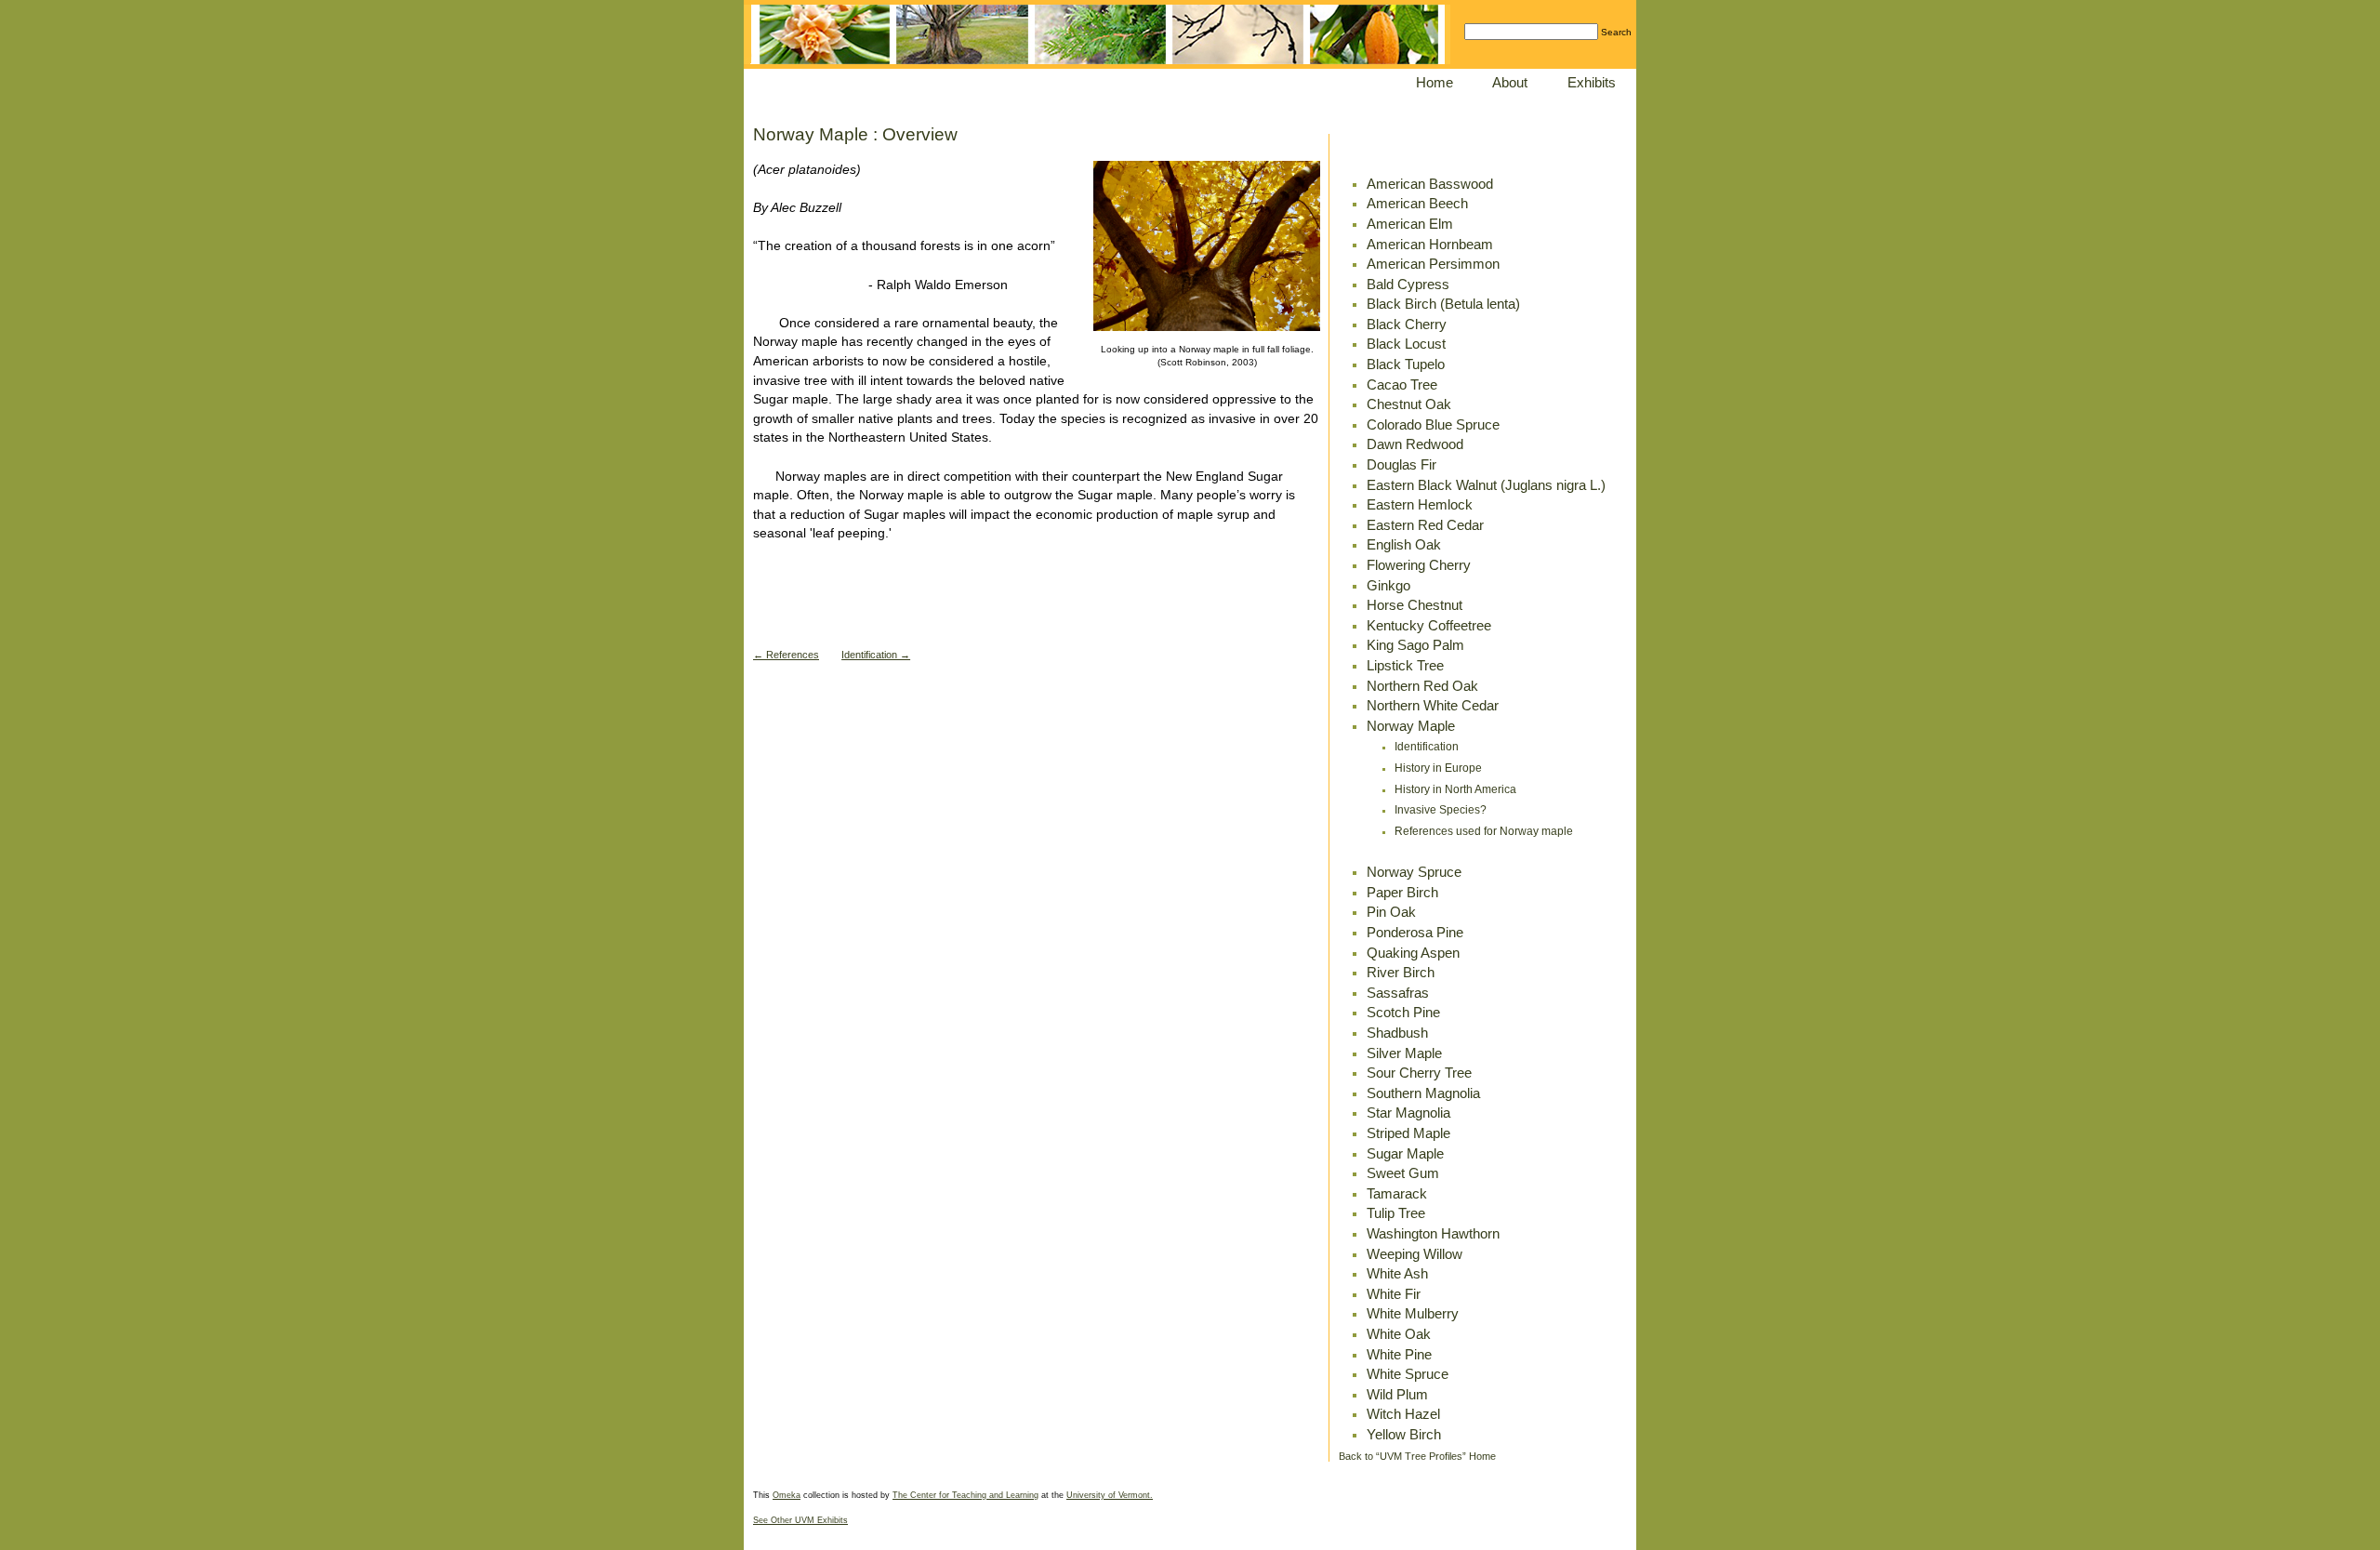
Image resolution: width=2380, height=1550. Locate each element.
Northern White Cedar (1433, 705)
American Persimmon (1433, 264)
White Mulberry (1413, 1313)
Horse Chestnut (1415, 605)
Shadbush (1397, 1033)
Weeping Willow (1415, 1254)
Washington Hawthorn (1433, 1233)
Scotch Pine (1403, 1012)
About (1510, 82)
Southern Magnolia (1423, 1093)
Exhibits (1592, 82)
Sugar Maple (1405, 1153)
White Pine (1399, 1354)
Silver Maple (1404, 1053)
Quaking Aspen (1413, 953)
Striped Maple (1408, 1133)
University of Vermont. (1110, 1495)
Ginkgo (1388, 585)
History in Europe (1438, 768)
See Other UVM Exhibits (800, 1520)
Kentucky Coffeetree (1429, 625)
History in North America (1455, 789)
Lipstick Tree (1405, 665)
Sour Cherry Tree (1419, 1073)
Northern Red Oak (1422, 686)
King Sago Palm (1415, 645)
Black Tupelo (1406, 364)
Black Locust (1406, 344)
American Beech (1417, 203)
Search (1616, 32)
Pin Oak (1391, 912)
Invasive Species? (1441, 810)
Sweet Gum (1403, 1173)
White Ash (1397, 1273)
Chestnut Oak (1409, 404)
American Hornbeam (1430, 244)
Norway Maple (1411, 726)
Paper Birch (1402, 892)
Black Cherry (1407, 324)
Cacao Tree (1402, 384)
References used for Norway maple (1484, 831)
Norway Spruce (1414, 872)
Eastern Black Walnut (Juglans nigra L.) (1486, 485)
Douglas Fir (1402, 464)
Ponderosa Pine (1415, 932)
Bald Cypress (1408, 284)
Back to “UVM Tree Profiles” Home (1417, 1456)
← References (786, 655)
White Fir (1394, 1294)
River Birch (1401, 972)
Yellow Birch (1404, 1434)
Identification (1427, 747)
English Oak (1404, 544)
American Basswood (1430, 184)
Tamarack (1397, 1193)
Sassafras (1398, 993)
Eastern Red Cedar (1425, 525)
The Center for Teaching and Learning (965, 1495)
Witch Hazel (1403, 1414)
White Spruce (1408, 1374)
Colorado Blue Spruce (1433, 424)
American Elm (1410, 224)
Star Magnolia (1408, 1113)
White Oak (1399, 1334)
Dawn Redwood (1415, 444)
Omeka (787, 1495)
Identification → (876, 655)
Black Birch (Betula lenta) (1443, 304)
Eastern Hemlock (1420, 504)
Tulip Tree (1396, 1213)
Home (1435, 82)
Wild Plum (1397, 1394)
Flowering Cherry (1419, 565)
